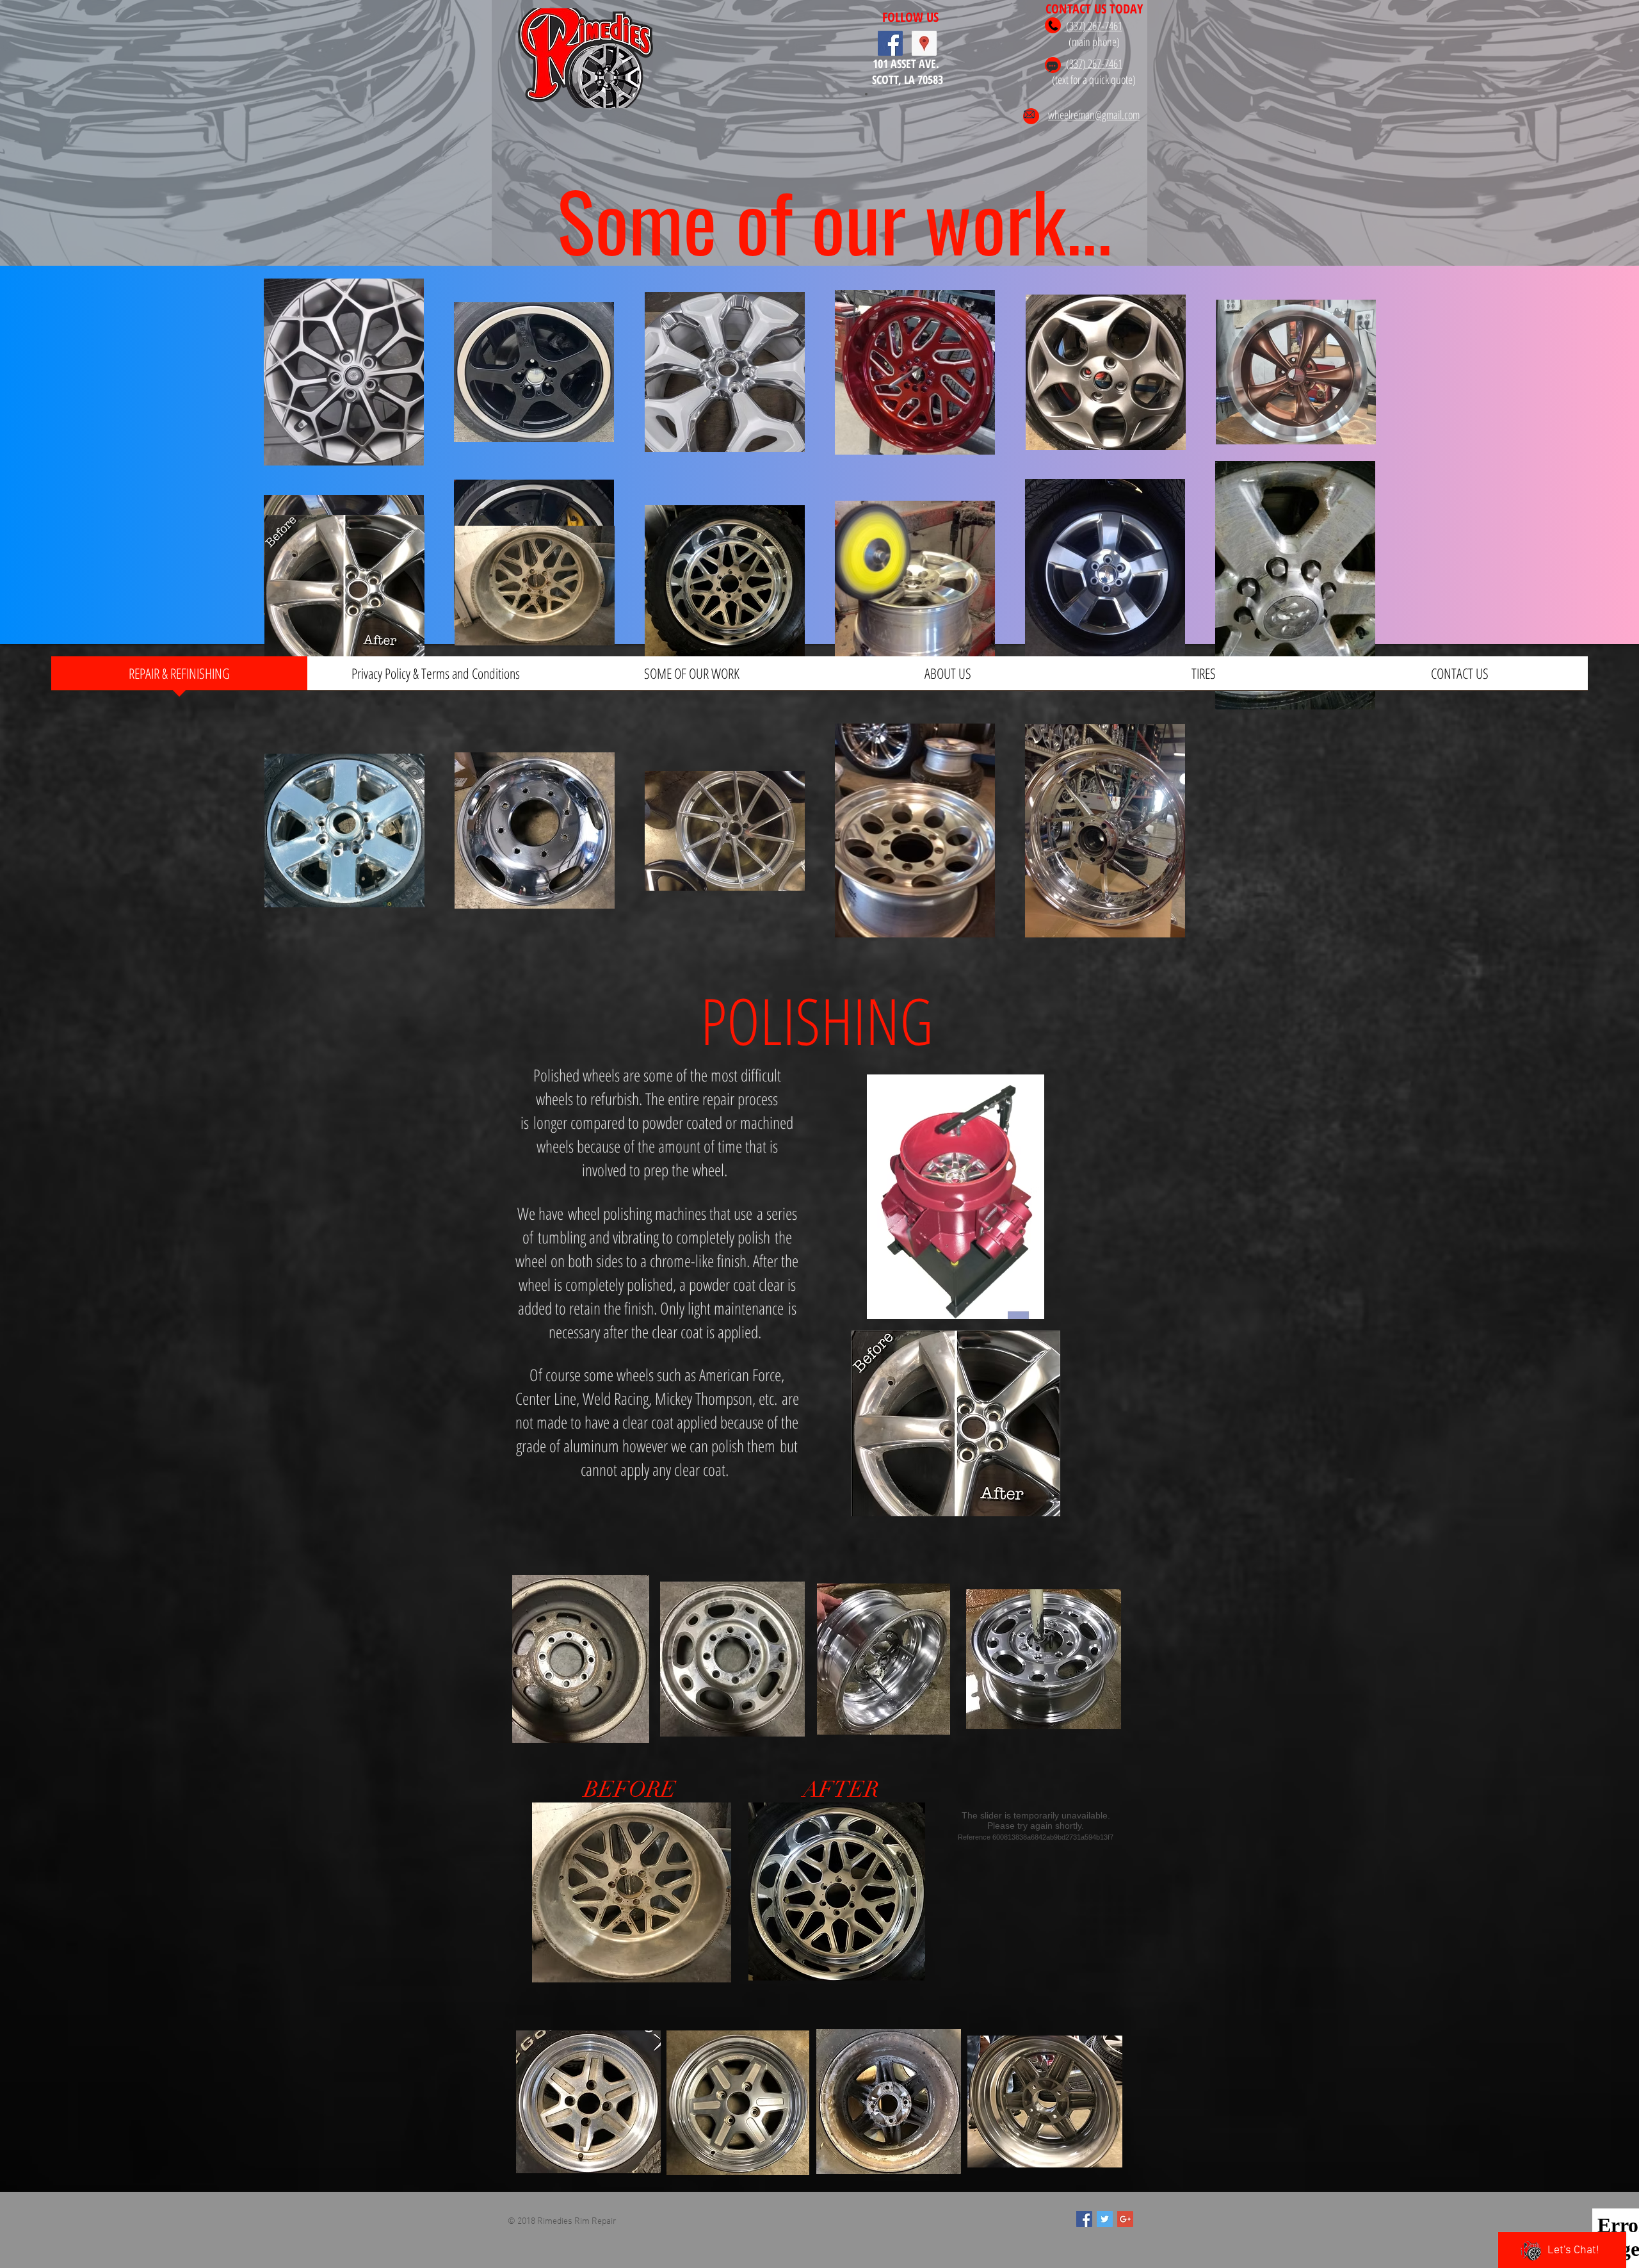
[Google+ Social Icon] (1125, 2219)
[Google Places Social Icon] (924, 43)
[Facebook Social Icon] (890, 43)
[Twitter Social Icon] (1105, 2219)
